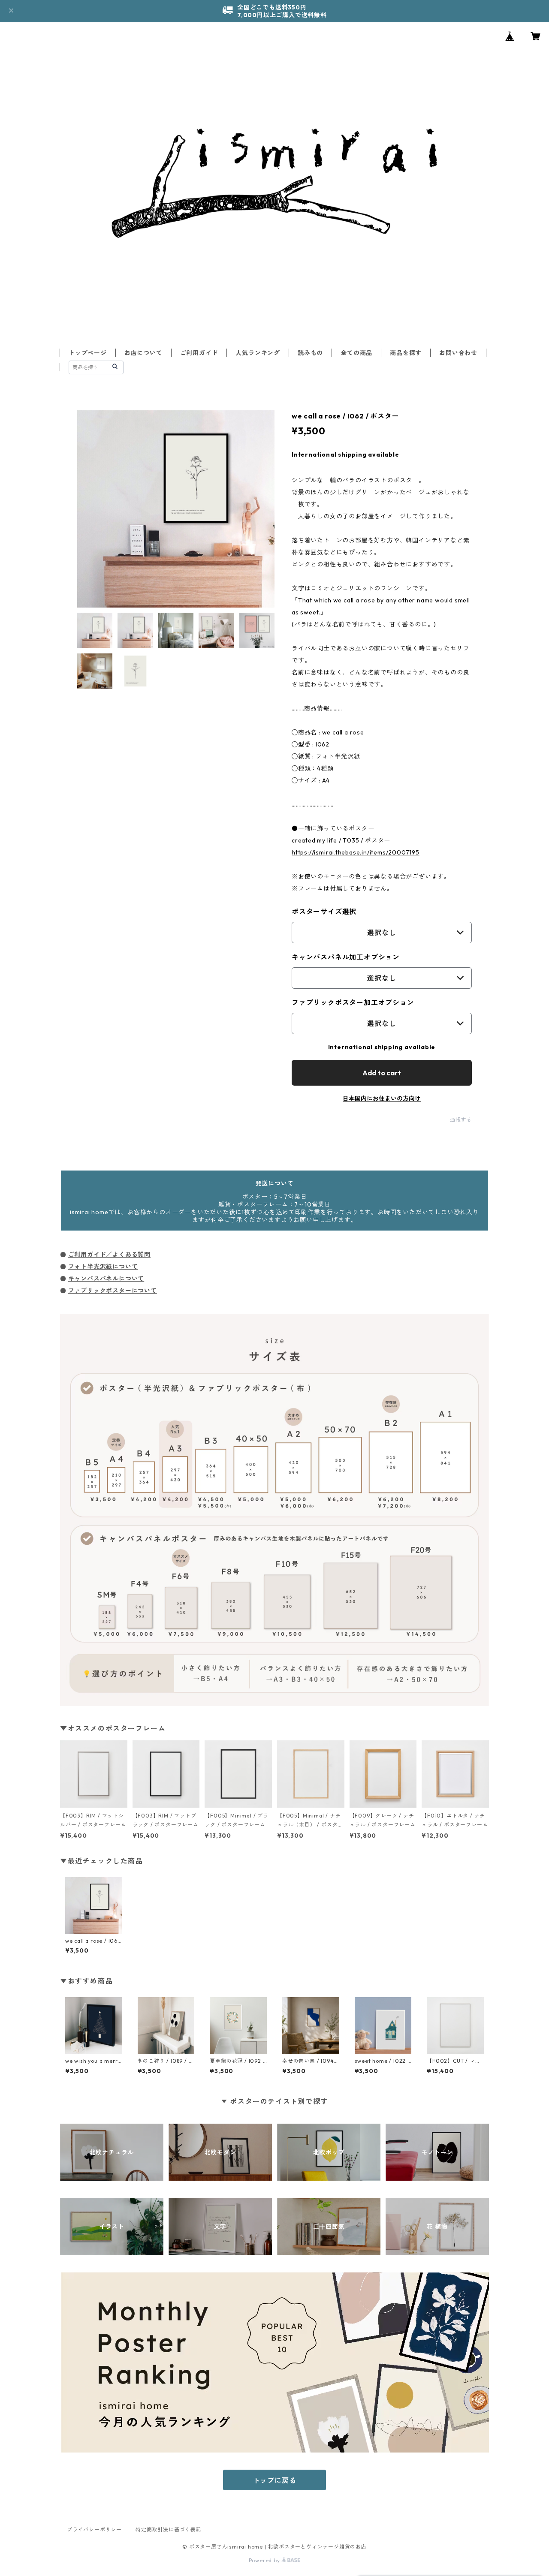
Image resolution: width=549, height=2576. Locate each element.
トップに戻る (275, 2480)
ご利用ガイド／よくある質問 (109, 1255)
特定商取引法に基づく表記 (169, 2529)
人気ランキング (258, 353)
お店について (143, 353)
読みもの (310, 353)
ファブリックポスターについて (113, 1291)
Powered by (265, 2560)
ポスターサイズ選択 (324, 912)
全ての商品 (356, 353)
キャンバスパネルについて (106, 1279)
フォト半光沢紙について (103, 1267)
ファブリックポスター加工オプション (353, 1002)
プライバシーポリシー (94, 2529)
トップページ (88, 353)
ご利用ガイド (199, 353)
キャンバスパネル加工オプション (346, 957)
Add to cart (382, 1073)
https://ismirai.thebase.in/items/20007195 (356, 852)
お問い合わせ (458, 353)
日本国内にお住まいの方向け (382, 1098)
